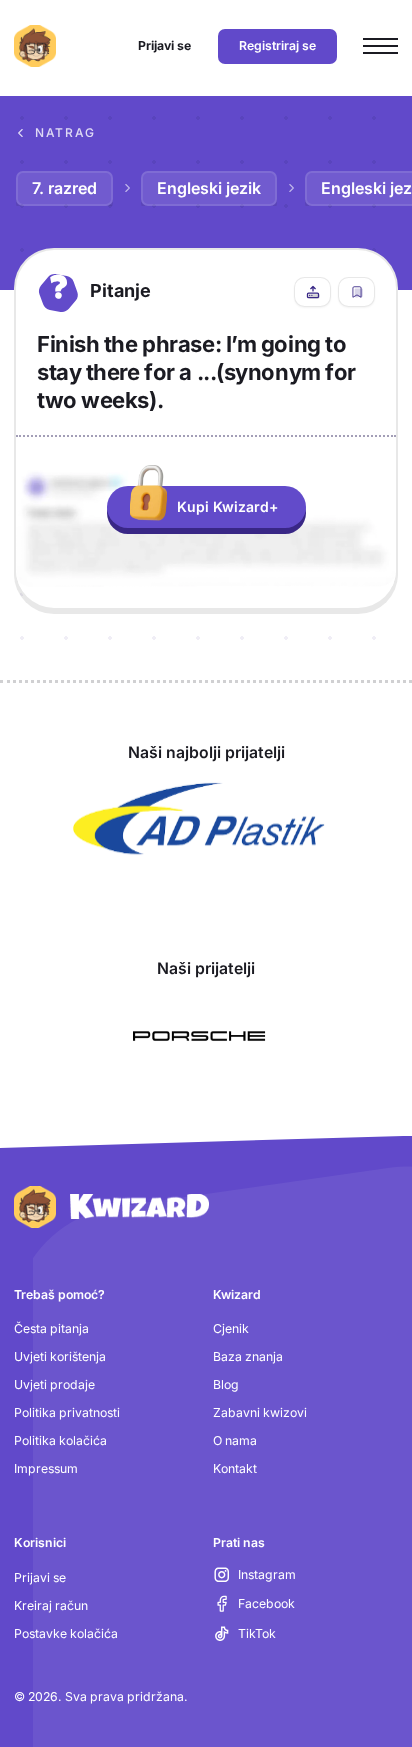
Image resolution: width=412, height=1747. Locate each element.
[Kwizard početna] (35, 46)
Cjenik (231, 1328)
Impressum (46, 1468)
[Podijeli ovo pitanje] (312, 292)
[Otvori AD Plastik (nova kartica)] (199, 819)
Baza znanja (248, 1356)
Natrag (65, 132)
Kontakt (235, 1468)
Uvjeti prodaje (54, 1384)
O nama (235, 1440)
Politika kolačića (60, 1440)
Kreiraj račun (51, 1605)
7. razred (64, 188)
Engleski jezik (209, 188)
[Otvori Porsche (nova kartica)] (199, 1036)
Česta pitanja (51, 1328)
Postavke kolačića (66, 1633)
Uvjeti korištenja (60, 1356)
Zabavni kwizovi (260, 1412)
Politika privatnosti (67, 1412)
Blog (226, 1384)
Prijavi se (40, 1577)
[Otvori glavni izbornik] (380, 46)
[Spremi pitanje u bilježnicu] (356, 292)
